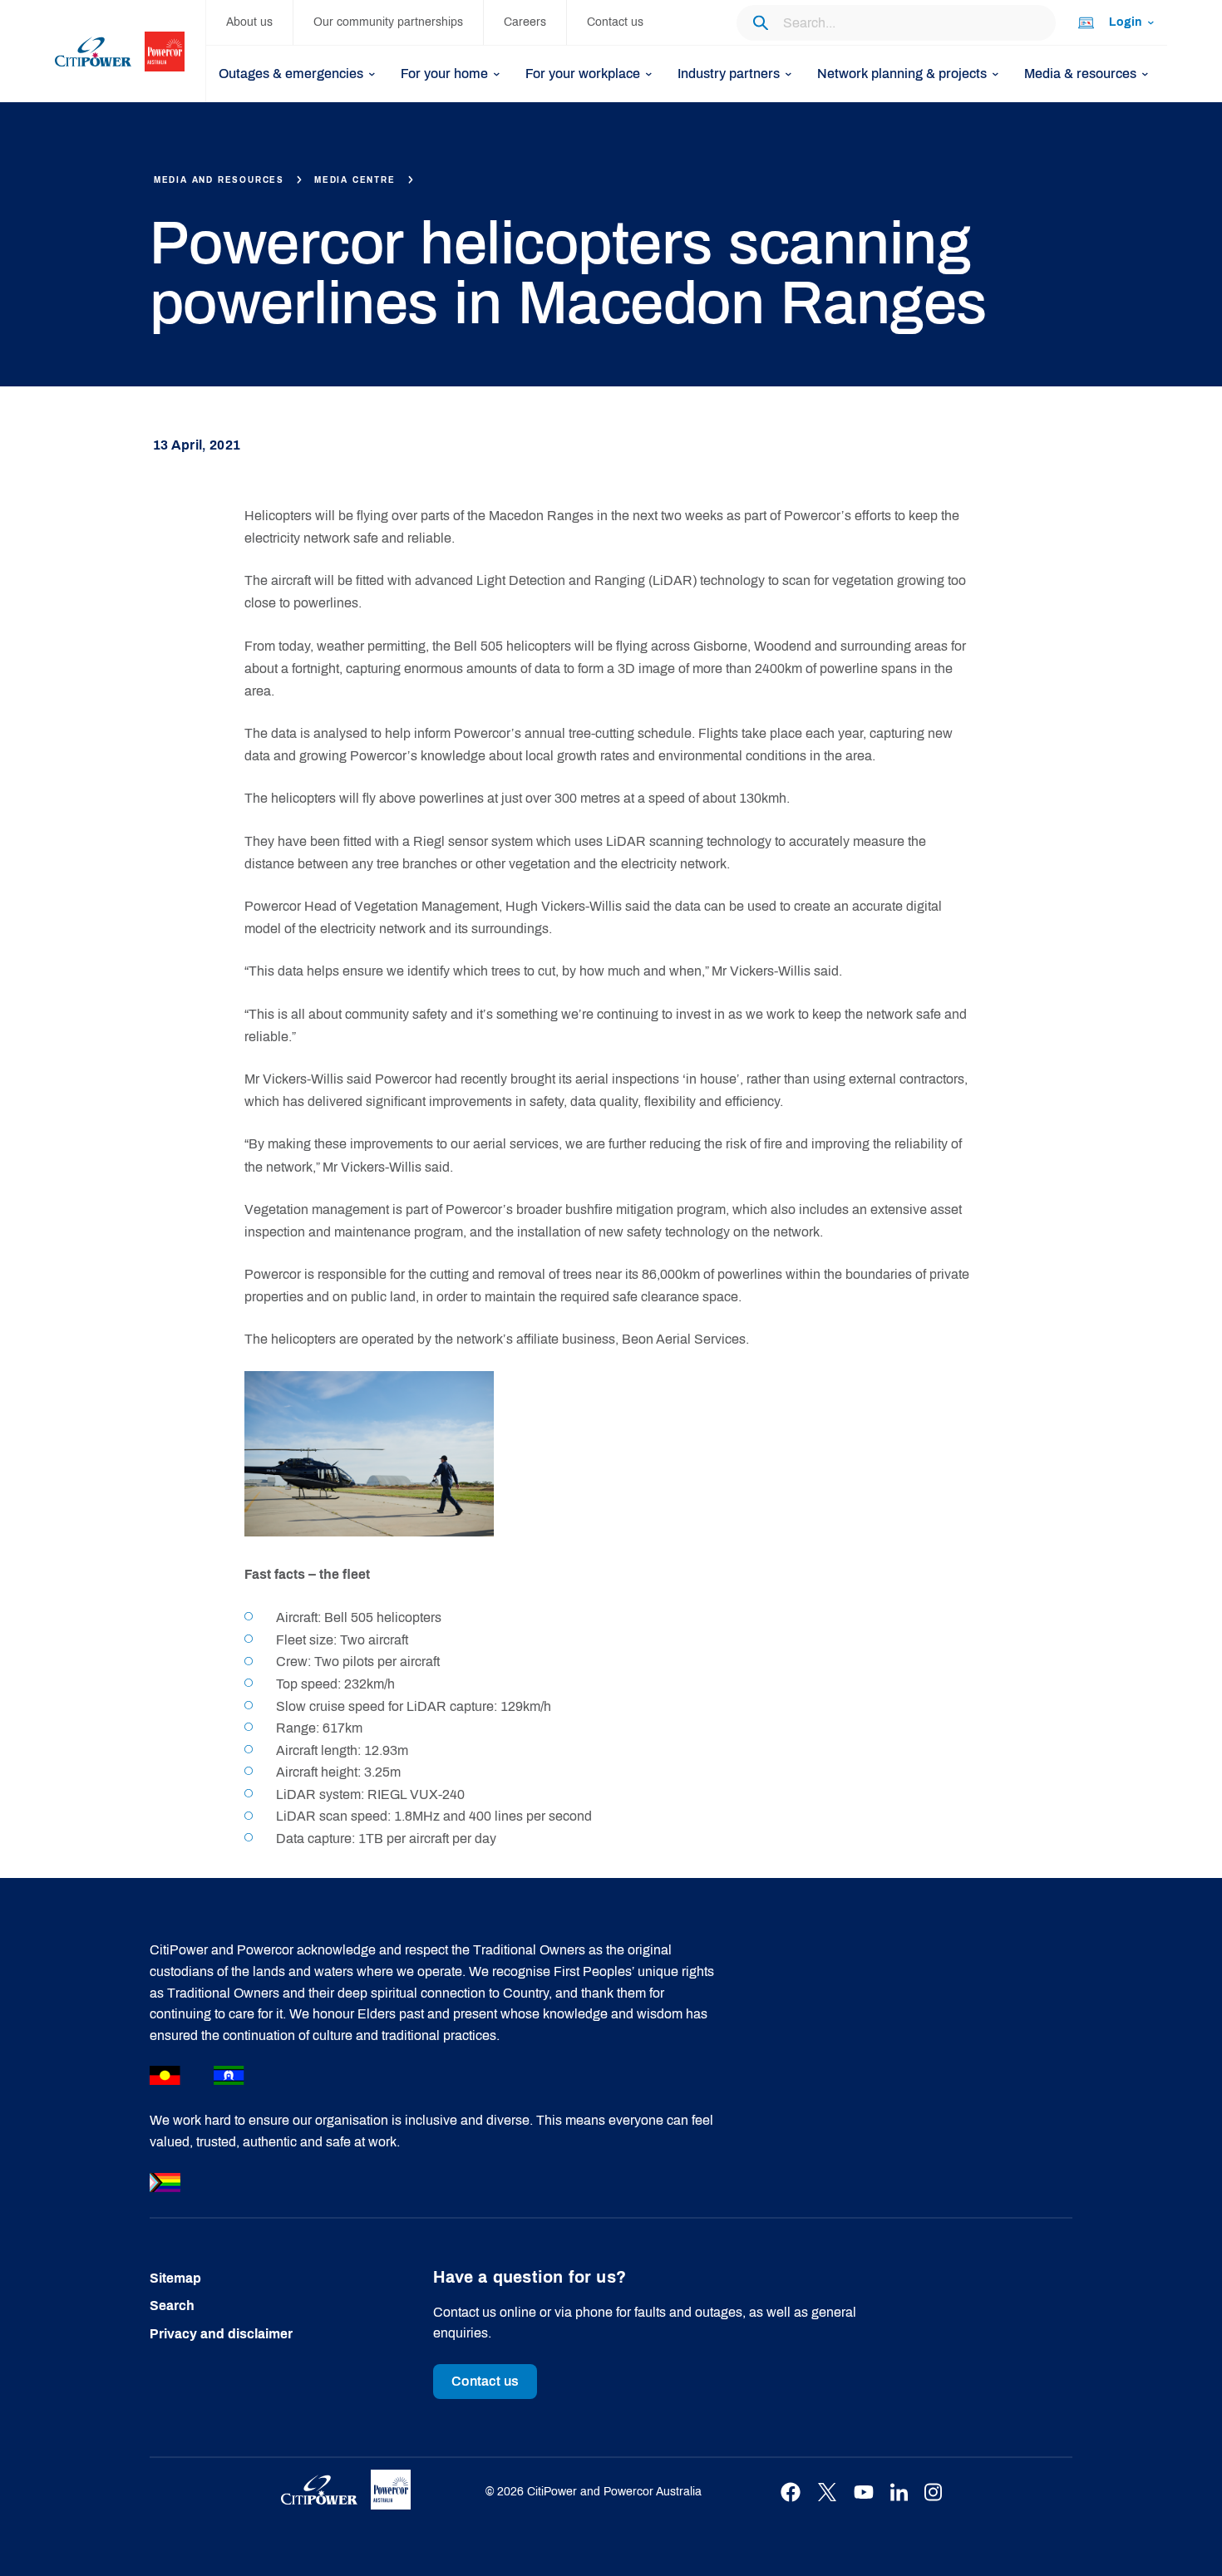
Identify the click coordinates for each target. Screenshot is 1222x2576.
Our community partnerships (388, 22)
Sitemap (175, 2278)
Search (172, 2306)
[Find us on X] (827, 2492)
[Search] (760, 22)
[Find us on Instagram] (933, 2492)
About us (249, 22)
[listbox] (1115, 23)
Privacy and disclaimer (221, 2334)
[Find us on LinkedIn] (899, 2492)
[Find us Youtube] (864, 2492)
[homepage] (131, 51)
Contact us (615, 22)
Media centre (355, 180)
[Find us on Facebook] (791, 2492)
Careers (525, 22)
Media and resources (219, 180)
